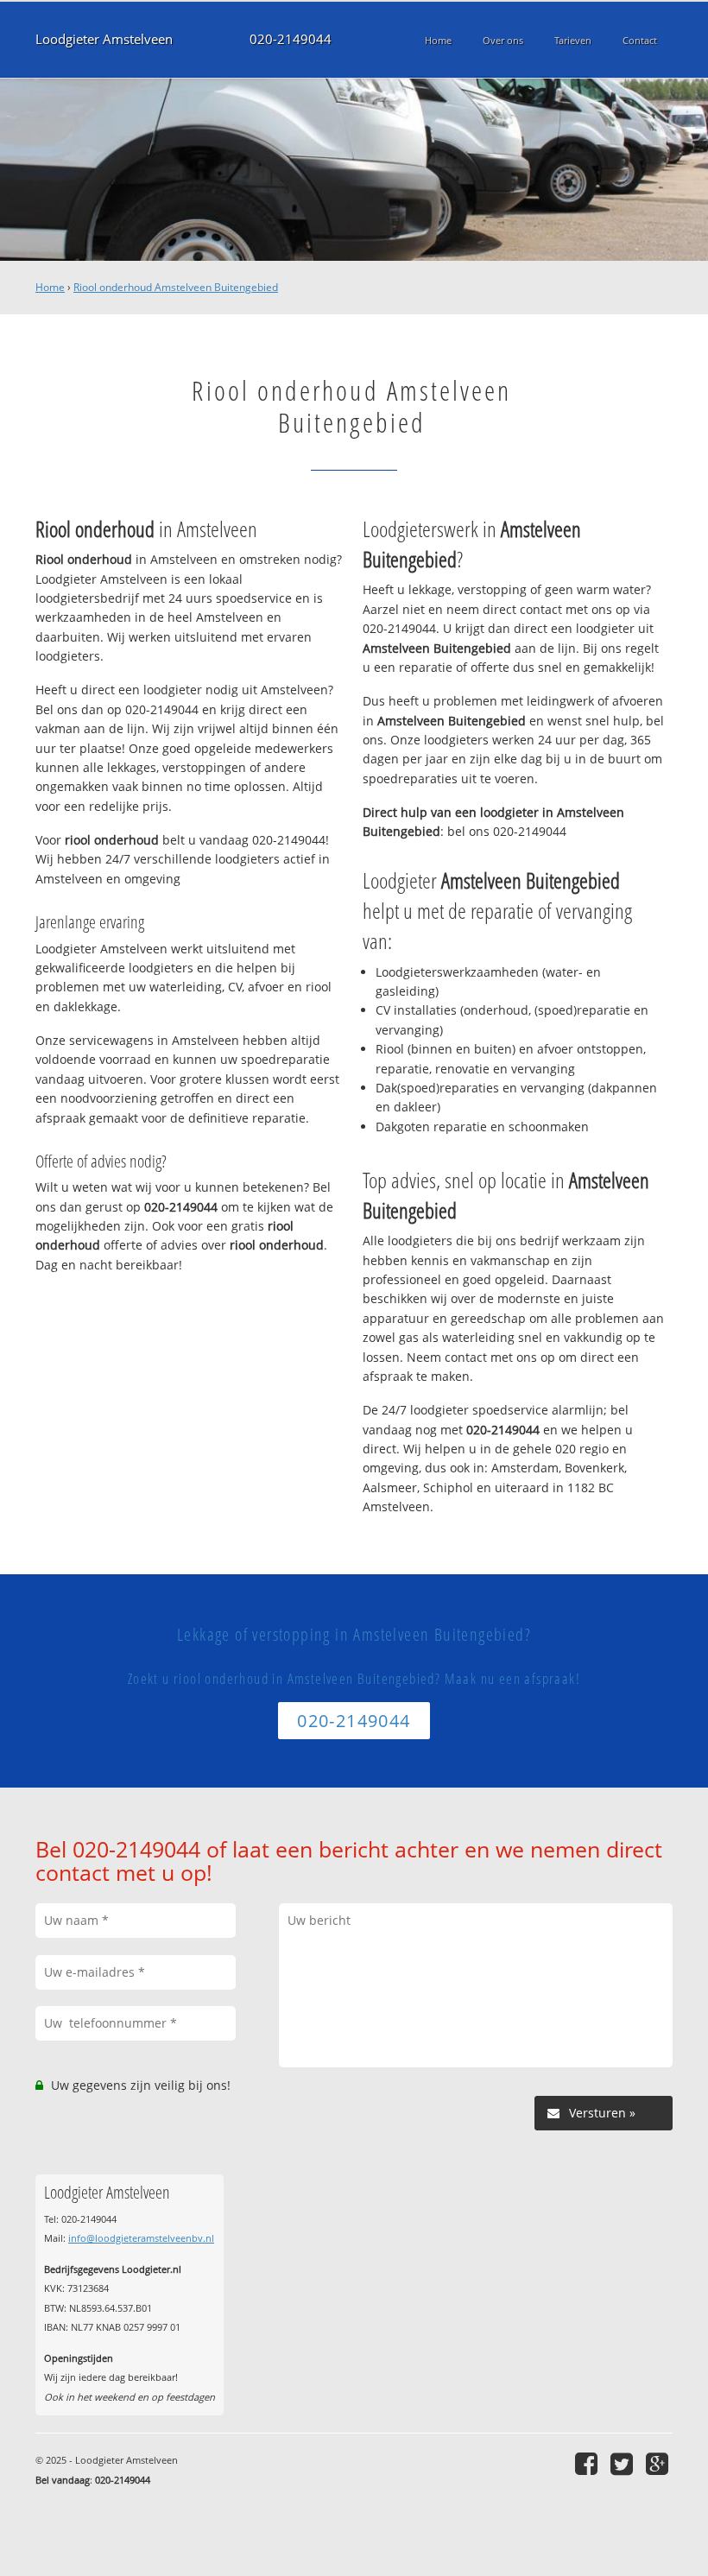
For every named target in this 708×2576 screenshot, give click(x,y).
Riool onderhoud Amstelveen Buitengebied (176, 287)
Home (50, 287)
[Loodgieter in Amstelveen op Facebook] (588, 2463)
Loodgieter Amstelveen (104, 39)
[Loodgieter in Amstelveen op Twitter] (624, 2463)
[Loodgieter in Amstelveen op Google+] (659, 2463)
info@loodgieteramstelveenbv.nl (141, 2238)
